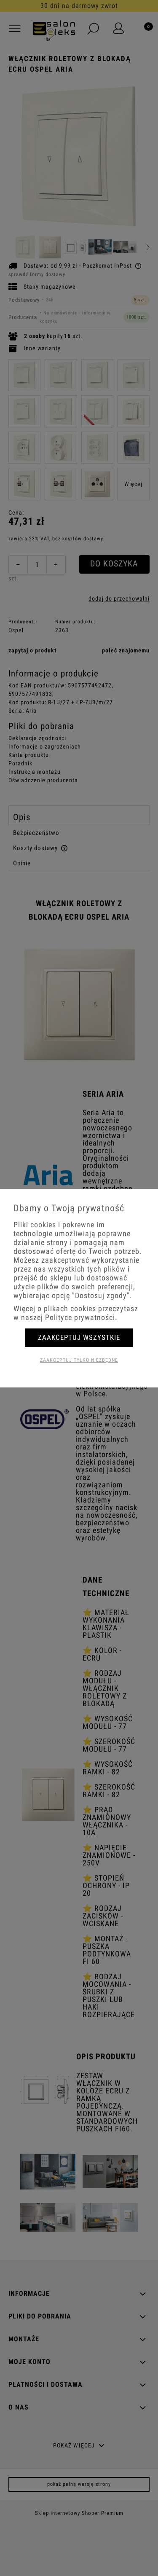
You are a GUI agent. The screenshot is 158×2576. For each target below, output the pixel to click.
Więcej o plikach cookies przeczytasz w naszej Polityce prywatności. (76, 1313)
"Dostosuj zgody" (101, 1295)
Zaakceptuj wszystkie (79, 1337)
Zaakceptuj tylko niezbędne (79, 1360)
